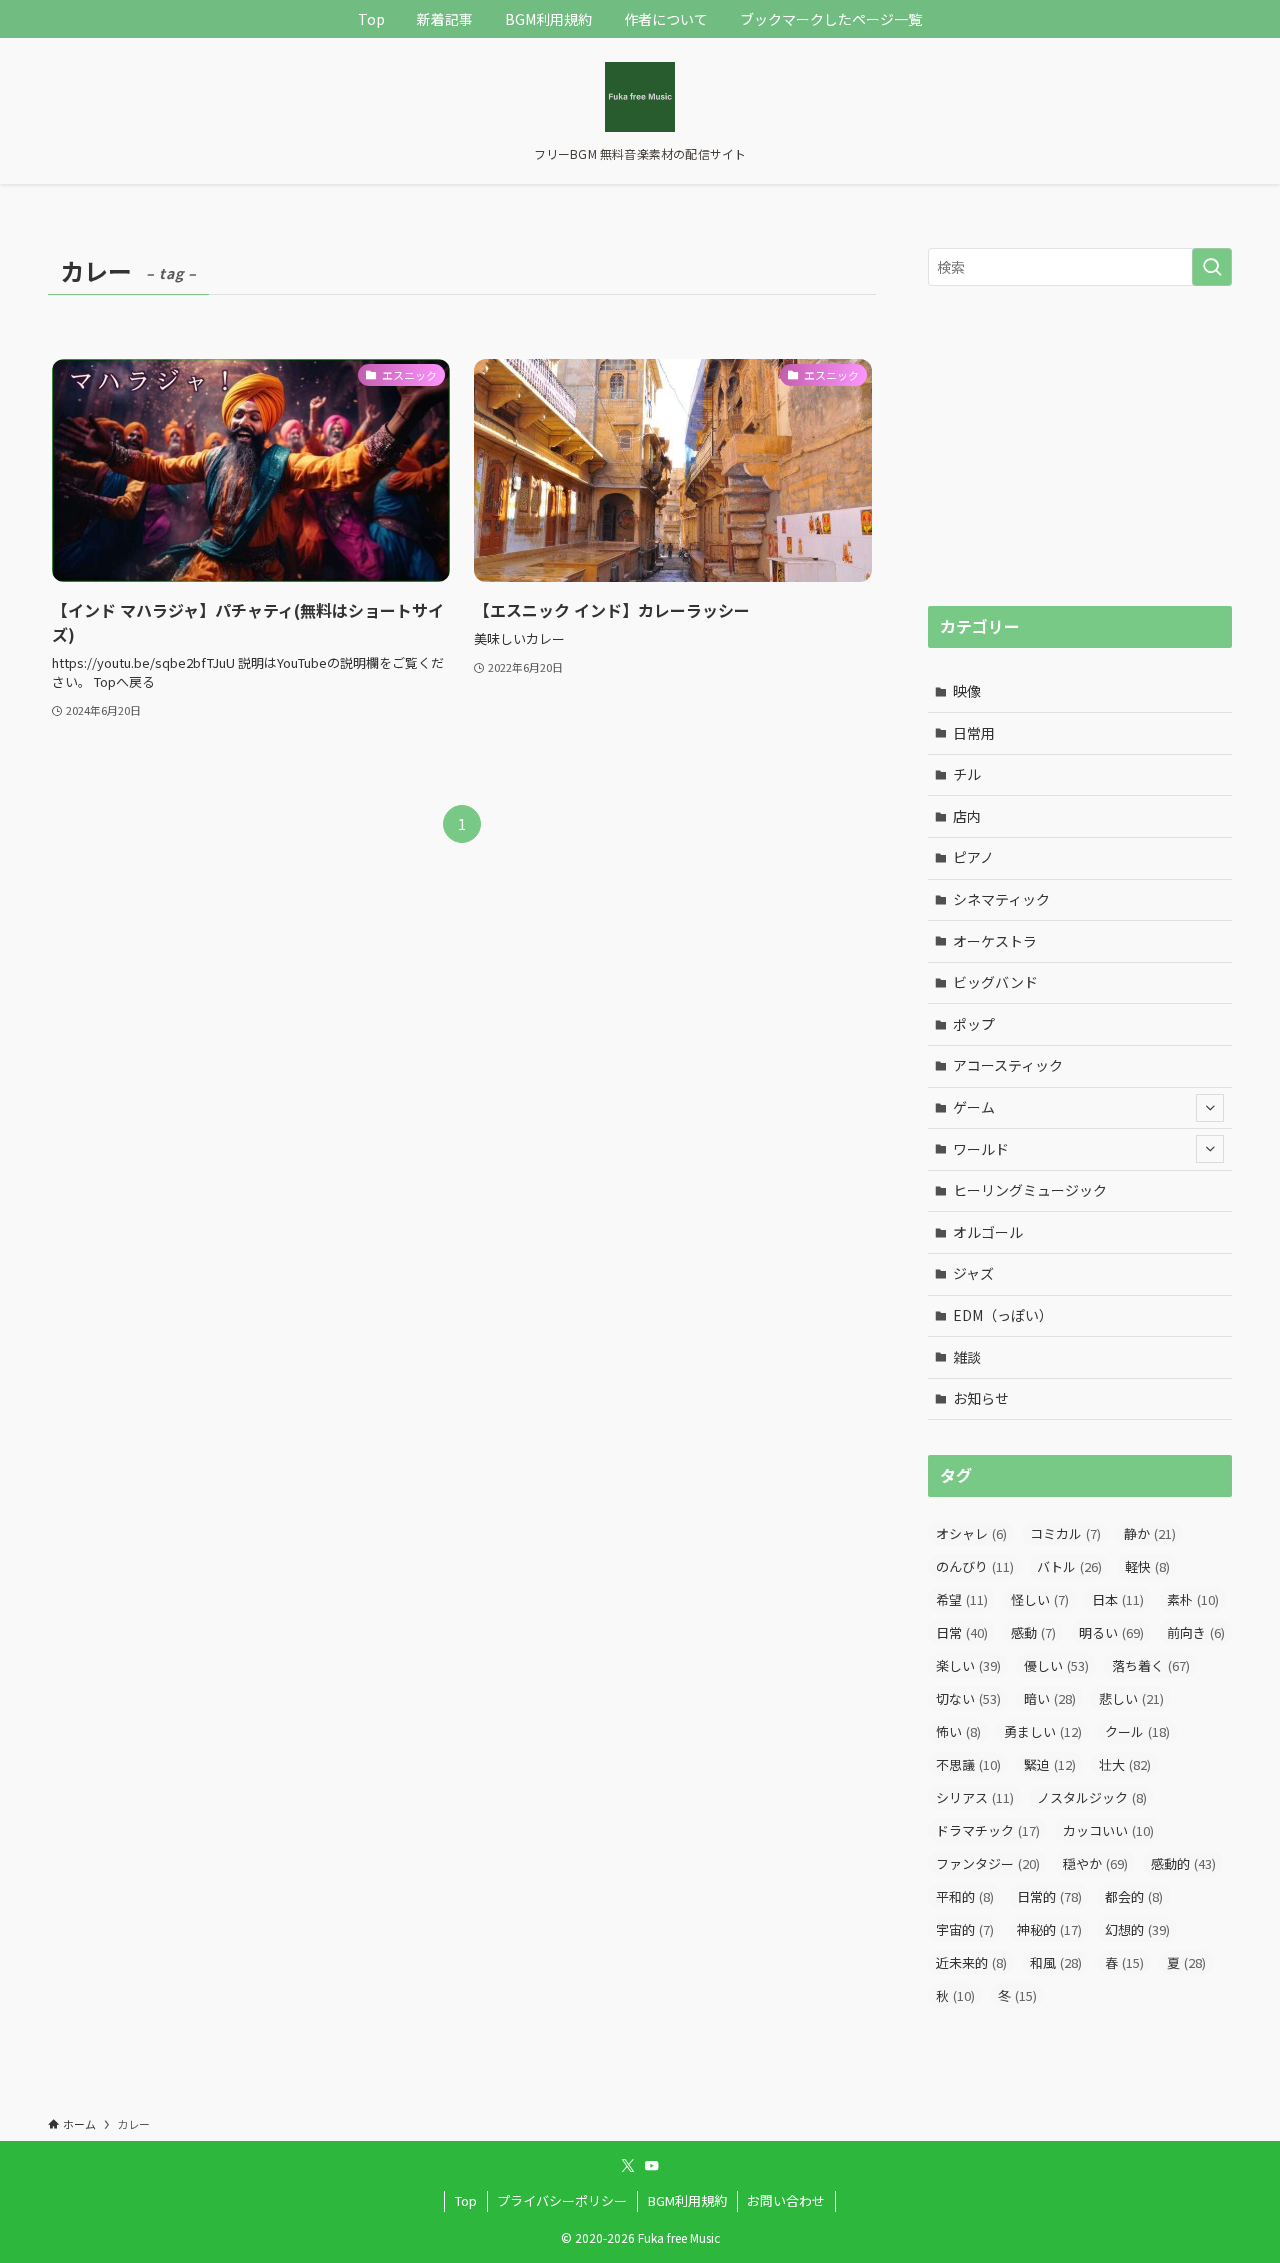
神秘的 (1049, 1929)
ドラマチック (988, 1830)
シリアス (975, 1797)
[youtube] (652, 2166)
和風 (1056, 1962)
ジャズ (973, 1273)
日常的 (1049, 1896)
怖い (958, 1731)
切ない (968, 1698)
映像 (967, 691)
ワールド (981, 1149)
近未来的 (971, 1962)
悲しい (1131, 1698)
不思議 (968, 1764)
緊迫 (1050, 1764)
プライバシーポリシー (562, 2200)
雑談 (967, 1357)
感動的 (1183, 1863)
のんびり (975, 1566)
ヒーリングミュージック (1030, 1190)
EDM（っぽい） (1003, 1315)
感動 (1033, 1632)
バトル (1069, 1566)
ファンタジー (988, 1863)
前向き (1196, 1632)
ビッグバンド (995, 982)
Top (466, 2200)
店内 (967, 816)
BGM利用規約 (687, 2200)
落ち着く (1151, 1665)
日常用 (974, 733)
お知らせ (981, 1398)
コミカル (1065, 1533)
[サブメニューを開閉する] (1210, 1108)
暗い (1050, 1698)
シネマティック (1001, 899)
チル (967, 774)
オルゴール (988, 1232)
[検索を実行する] (1212, 267)
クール (1137, 1731)
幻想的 (1137, 1929)
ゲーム (974, 1107)
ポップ (974, 1024)
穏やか (1095, 1863)
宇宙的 (965, 1929)
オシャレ (971, 1533)
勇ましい (1043, 1731)
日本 (1118, 1599)
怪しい (1040, 1599)
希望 (962, 1599)
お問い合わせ (786, 2200)
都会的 (1134, 1896)
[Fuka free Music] (640, 97)
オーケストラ (995, 941)
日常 (962, 1632)
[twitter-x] (628, 2166)
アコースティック (1008, 1065)
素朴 (1193, 1599)
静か (1150, 1533)
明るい (1111, 1632)
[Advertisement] (1080, 446)
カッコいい (1108, 1830)
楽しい (968, 1665)
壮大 (1125, 1764)
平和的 (965, 1896)
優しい (1056, 1665)
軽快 (1147, 1566)
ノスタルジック (1092, 1797)
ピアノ (973, 857)
